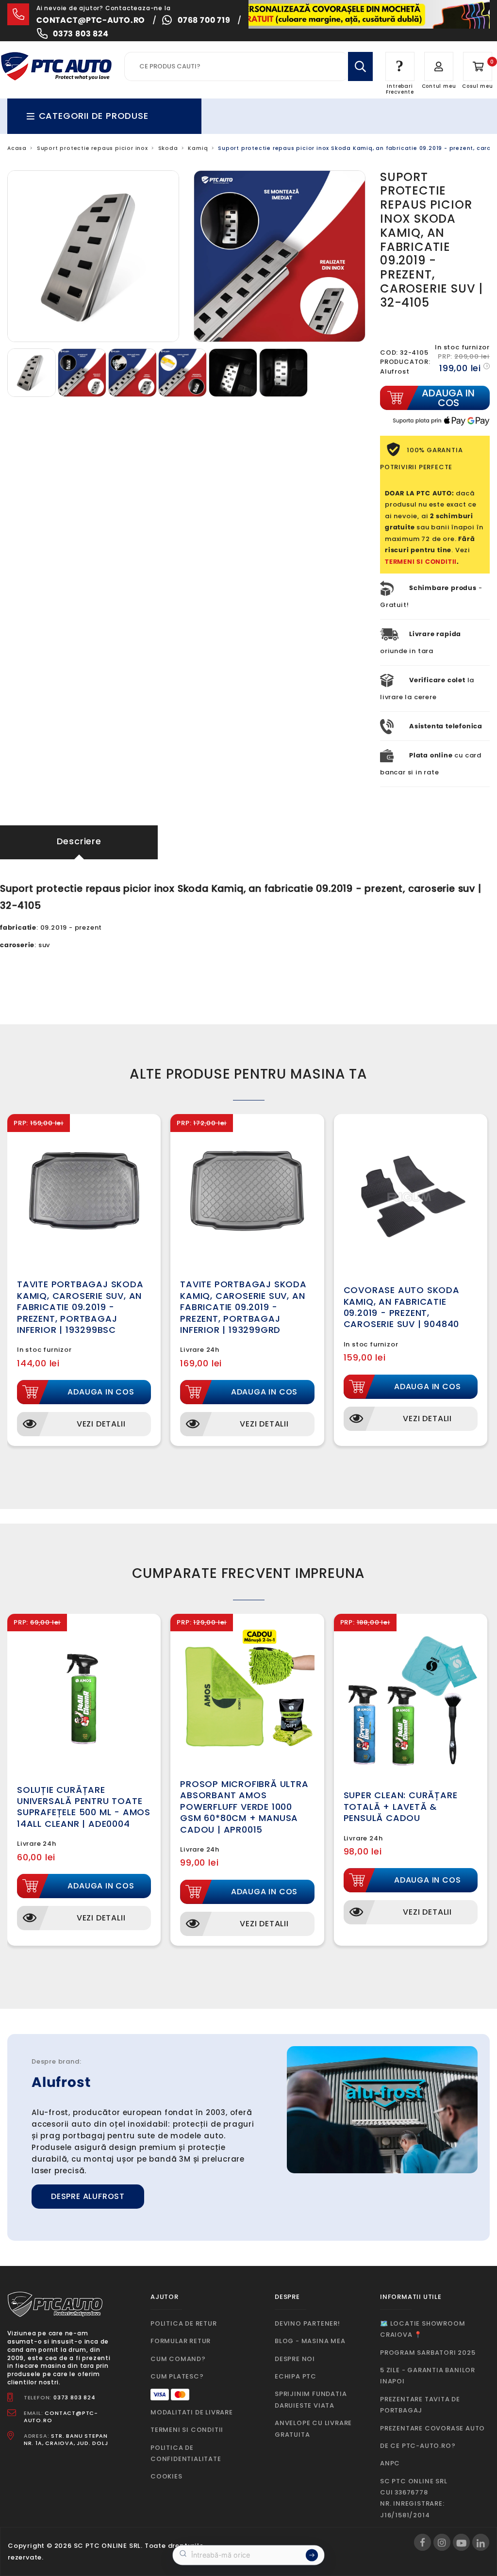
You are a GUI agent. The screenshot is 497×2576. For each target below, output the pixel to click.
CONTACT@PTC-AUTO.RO (61, 2417)
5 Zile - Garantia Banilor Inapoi (428, 2376)
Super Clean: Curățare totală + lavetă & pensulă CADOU (401, 1806)
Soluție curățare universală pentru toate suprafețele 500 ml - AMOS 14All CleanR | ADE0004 (84, 1807)
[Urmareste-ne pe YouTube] (461, 2542)
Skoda (168, 148)
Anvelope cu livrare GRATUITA (313, 2428)
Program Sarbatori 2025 (428, 2353)
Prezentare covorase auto (432, 2428)
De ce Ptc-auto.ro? (418, 2446)
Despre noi (295, 2359)
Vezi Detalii (101, 1424)
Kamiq (198, 148)
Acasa (17, 148)
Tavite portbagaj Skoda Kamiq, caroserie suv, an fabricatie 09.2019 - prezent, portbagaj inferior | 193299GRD (243, 1307)
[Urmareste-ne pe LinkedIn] (481, 2542)
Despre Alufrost (88, 2196)
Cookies (166, 2476)
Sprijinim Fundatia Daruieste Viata (311, 2399)
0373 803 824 (81, 34)
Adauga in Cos (101, 1392)
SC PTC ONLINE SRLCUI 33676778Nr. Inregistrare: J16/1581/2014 (414, 2498)
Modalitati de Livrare (192, 2412)
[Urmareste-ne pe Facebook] (422, 2542)
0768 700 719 (204, 20)
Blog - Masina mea (310, 2341)
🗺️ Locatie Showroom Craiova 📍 (422, 2329)
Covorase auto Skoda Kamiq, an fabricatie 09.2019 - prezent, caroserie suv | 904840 (402, 1307)
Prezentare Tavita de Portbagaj (420, 2405)
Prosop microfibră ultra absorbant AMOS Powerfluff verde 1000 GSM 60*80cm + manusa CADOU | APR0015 (244, 1807)
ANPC (390, 2463)
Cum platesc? (177, 2376)
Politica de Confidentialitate (186, 2453)
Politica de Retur (184, 2323)
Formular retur (181, 2341)
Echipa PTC (296, 2376)
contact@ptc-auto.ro (91, 20)
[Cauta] (360, 66)
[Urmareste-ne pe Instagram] (442, 2542)
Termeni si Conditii (187, 2430)
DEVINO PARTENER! (307, 2323)
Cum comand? (178, 2359)
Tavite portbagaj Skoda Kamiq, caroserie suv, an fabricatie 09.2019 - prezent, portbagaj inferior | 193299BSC (80, 1307)
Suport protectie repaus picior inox (92, 148)
